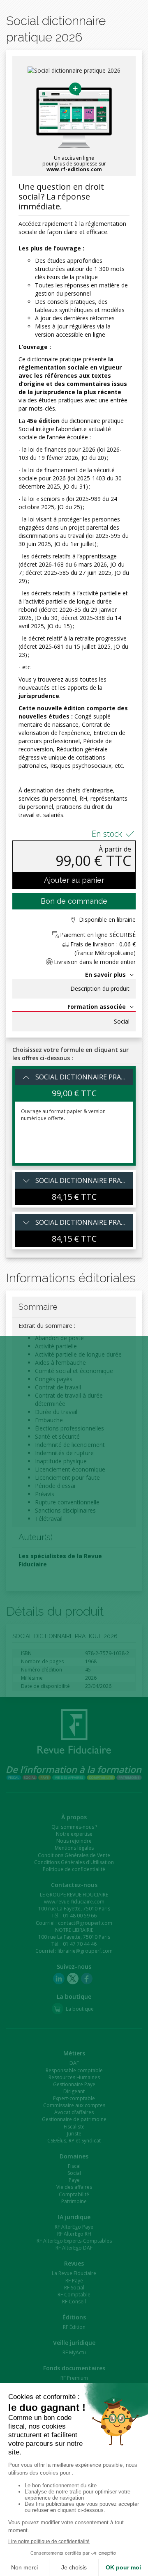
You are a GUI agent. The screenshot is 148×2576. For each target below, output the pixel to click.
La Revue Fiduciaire (74, 2273)
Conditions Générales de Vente (74, 1855)
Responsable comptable (74, 2070)
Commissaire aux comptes (74, 2105)
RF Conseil (74, 2302)
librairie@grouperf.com (85, 1951)
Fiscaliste (74, 2127)
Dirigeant (74, 2091)
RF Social (74, 2288)
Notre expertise (74, 1834)
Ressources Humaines (74, 2077)
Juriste (74, 2134)
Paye (74, 2180)
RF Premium (74, 2378)
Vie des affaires (74, 2187)
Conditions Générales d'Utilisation (74, 1862)
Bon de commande (74, 901)
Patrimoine (74, 2201)
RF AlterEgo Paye (74, 2227)
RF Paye (74, 2281)
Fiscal (74, 2166)
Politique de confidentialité (74, 1869)
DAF (74, 2063)
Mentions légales (74, 1848)
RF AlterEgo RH (74, 2234)
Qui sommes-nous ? (74, 1827)
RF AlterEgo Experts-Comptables (74, 2241)
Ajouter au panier (74, 880)
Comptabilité (74, 2194)
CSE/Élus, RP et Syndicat (74, 2141)
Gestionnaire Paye (74, 2084)
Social (122, 1022)
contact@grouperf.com (85, 1923)
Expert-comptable (74, 2098)
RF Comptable (74, 2295)
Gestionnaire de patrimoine (74, 2119)
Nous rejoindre (74, 1841)
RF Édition (74, 2327)
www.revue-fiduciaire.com (74, 1902)
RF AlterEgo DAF (74, 2248)
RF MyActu (74, 2352)
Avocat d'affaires (74, 2112)
